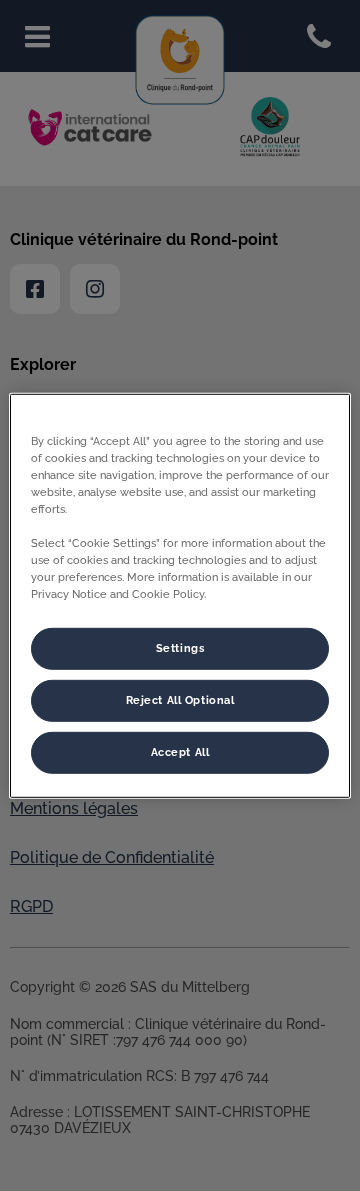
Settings (180, 648)
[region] (180, 595)
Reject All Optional (180, 700)
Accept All (180, 752)
